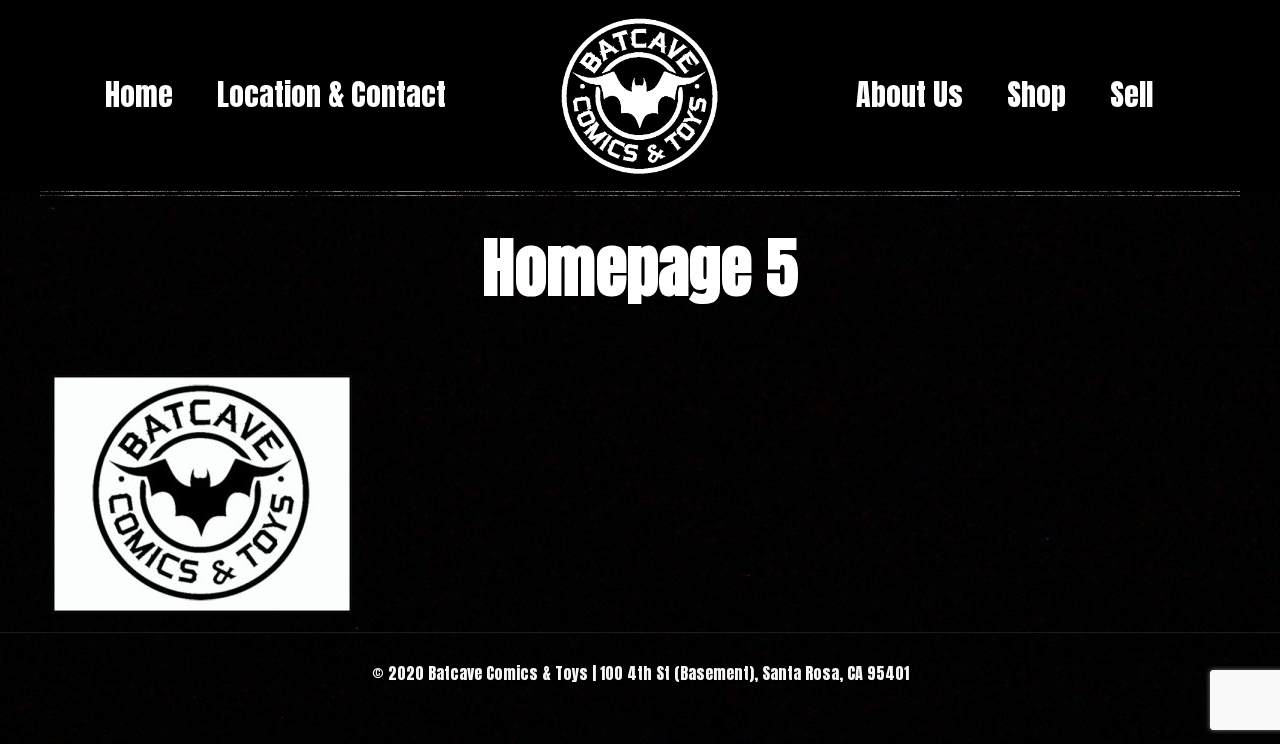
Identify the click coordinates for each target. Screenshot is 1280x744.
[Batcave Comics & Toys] (640, 95)
